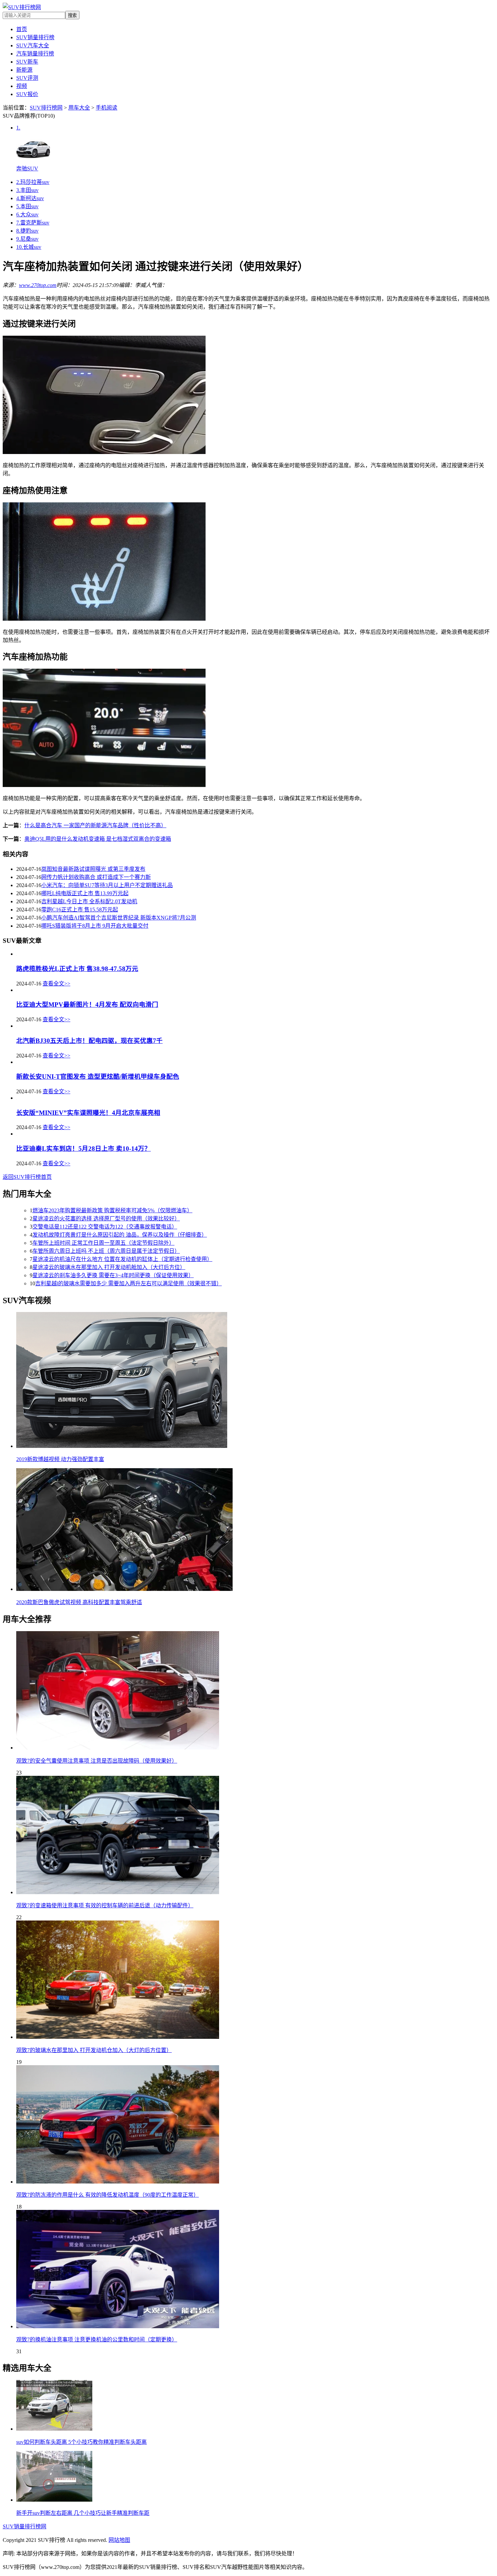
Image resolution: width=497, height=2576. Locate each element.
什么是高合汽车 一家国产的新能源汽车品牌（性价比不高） (95, 825)
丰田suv (27, 190)
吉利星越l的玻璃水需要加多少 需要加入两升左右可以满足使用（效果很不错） (128, 1283)
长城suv (29, 247)
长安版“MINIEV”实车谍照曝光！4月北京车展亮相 (88, 1113)
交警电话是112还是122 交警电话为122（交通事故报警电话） (105, 1227)
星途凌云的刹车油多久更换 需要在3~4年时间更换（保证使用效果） (113, 1275)
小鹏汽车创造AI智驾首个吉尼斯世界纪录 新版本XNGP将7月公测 (119, 918)
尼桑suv (27, 239)
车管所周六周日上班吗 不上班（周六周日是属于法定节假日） (106, 1251)
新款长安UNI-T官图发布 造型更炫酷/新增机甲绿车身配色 (98, 1077)
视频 (22, 86)
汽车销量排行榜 (35, 54)
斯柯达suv (30, 198)
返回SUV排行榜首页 (27, 1177)
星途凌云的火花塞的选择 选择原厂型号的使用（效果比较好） (106, 1219)
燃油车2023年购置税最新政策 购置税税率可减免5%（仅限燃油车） (112, 1210)
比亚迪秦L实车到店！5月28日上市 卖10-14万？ (84, 1149)
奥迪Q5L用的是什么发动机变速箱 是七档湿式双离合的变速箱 (98, 839)
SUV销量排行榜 (35, 37)
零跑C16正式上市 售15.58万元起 (80, 910)
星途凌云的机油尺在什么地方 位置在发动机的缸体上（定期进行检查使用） (122, 1259)
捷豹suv (27, 231)
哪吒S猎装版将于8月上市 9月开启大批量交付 (95, 926)
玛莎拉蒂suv (33, 182)
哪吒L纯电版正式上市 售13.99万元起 (85, 893)
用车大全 (79, 108)
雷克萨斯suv (33, 223)
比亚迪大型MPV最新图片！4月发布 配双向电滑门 (87, 1005)
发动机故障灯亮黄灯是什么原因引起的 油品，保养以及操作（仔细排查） (120, 1235)
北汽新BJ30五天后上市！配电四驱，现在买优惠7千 (89, 1041)
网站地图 (119, 2540)
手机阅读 (106, 108)
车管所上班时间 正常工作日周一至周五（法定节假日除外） (103, 1243)
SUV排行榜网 (46, 108)
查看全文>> (56, 984)
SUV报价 (27, 94)
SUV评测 (27, 78)
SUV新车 (27, 62)
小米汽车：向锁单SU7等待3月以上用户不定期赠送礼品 (107, 885)
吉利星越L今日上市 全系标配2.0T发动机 (89, 901)
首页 (22, 29)
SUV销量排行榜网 (25, 2526)
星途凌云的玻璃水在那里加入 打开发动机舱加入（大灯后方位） (109, 1267)
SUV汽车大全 (33, 45)
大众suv (27, 214)
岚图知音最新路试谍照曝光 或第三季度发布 (93, 869)
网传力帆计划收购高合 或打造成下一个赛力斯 (96, 877)
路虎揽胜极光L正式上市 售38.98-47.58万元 (77, 969)
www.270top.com (38, 285)
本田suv (27, 206)
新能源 (24, 70)
